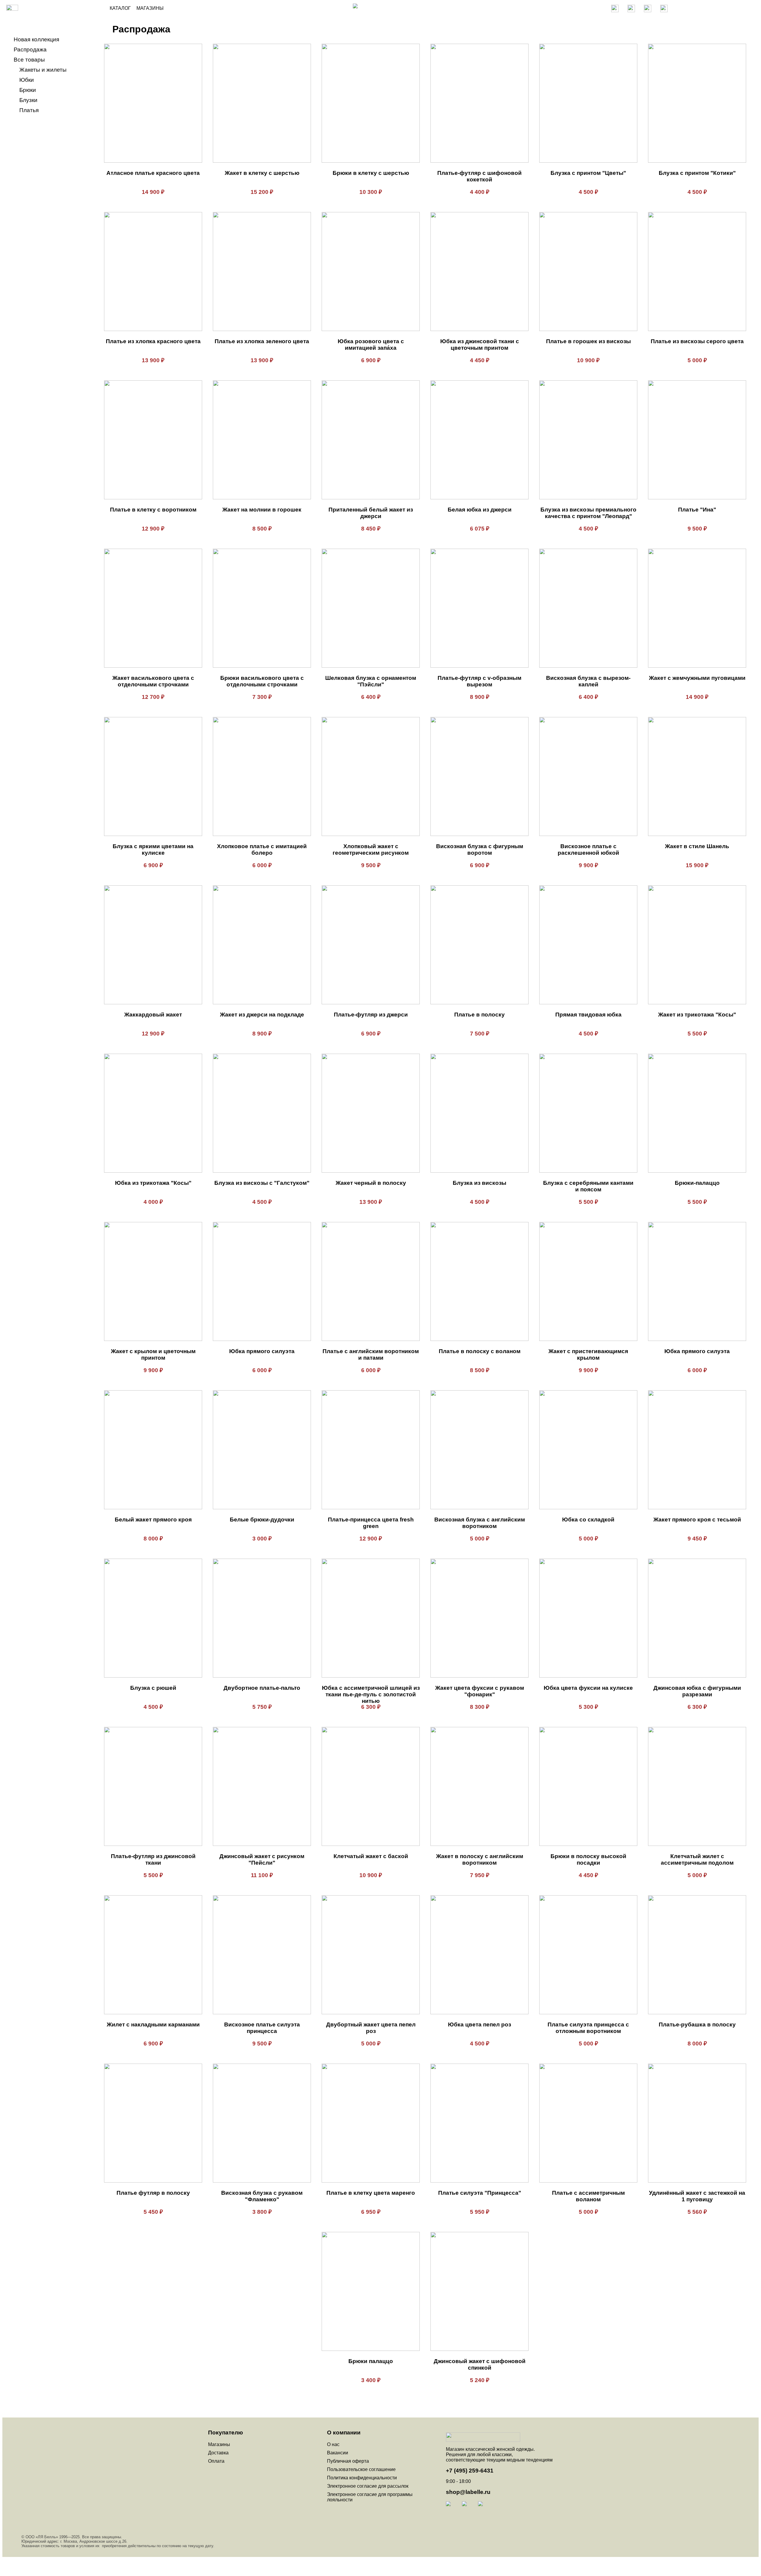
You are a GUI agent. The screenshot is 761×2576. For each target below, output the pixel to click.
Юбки (27, 80)
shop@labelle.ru (468, 2492)
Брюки (28, 90)
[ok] (485, 2509)
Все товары (29, 60)
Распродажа (30, 50)
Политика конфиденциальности (362, 2478)
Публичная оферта (348, 2461)
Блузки (28, 100)
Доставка (218, 2453)
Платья (29, 110)
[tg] (453, 2509)
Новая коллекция (36, 39)
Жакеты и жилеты (43, 70)
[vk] (469, 2509)
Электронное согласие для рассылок (368, 2486)
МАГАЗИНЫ (147, 8)
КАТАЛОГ (120, 8)
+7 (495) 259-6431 (470, 2471)
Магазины (219, 2444)
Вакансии (338, 2453)
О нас (333, 2444)
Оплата (216, 2461)
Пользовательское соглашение (361, 2469)
